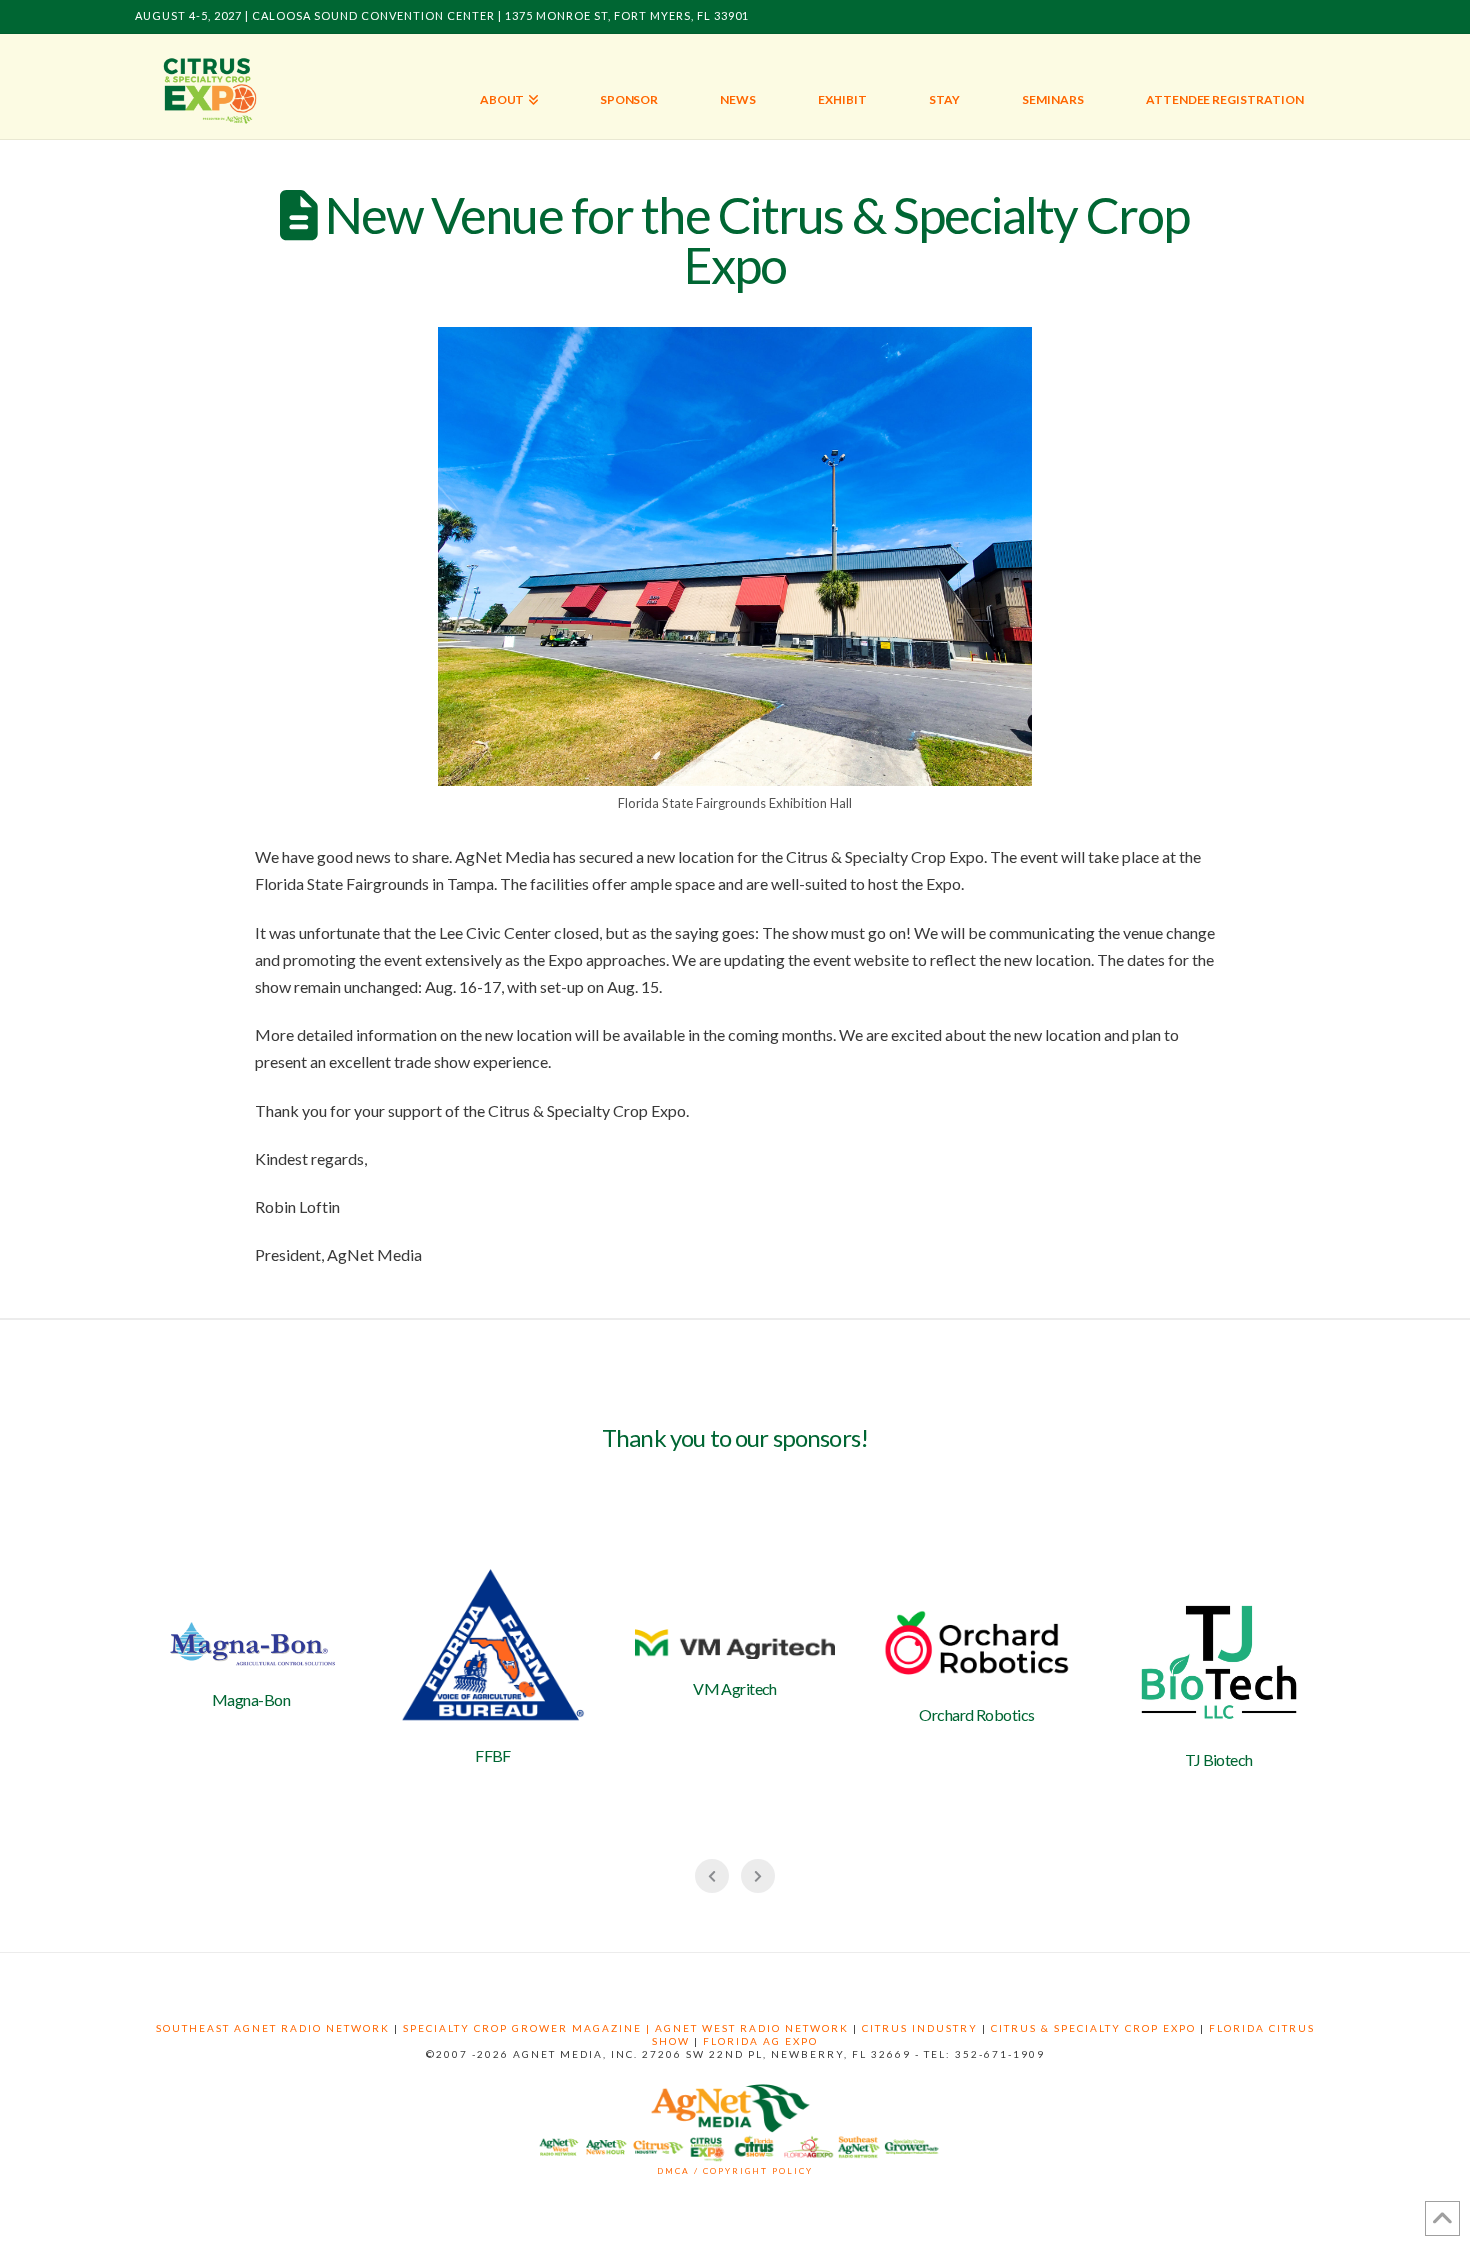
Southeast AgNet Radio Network (273, 2028)
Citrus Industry (920, 2028)
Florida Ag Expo (760, 2041)
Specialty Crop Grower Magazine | (529, 2028)
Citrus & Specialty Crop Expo (1093, 2028)
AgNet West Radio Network (752, 2028)
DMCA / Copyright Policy (735, 2171)
